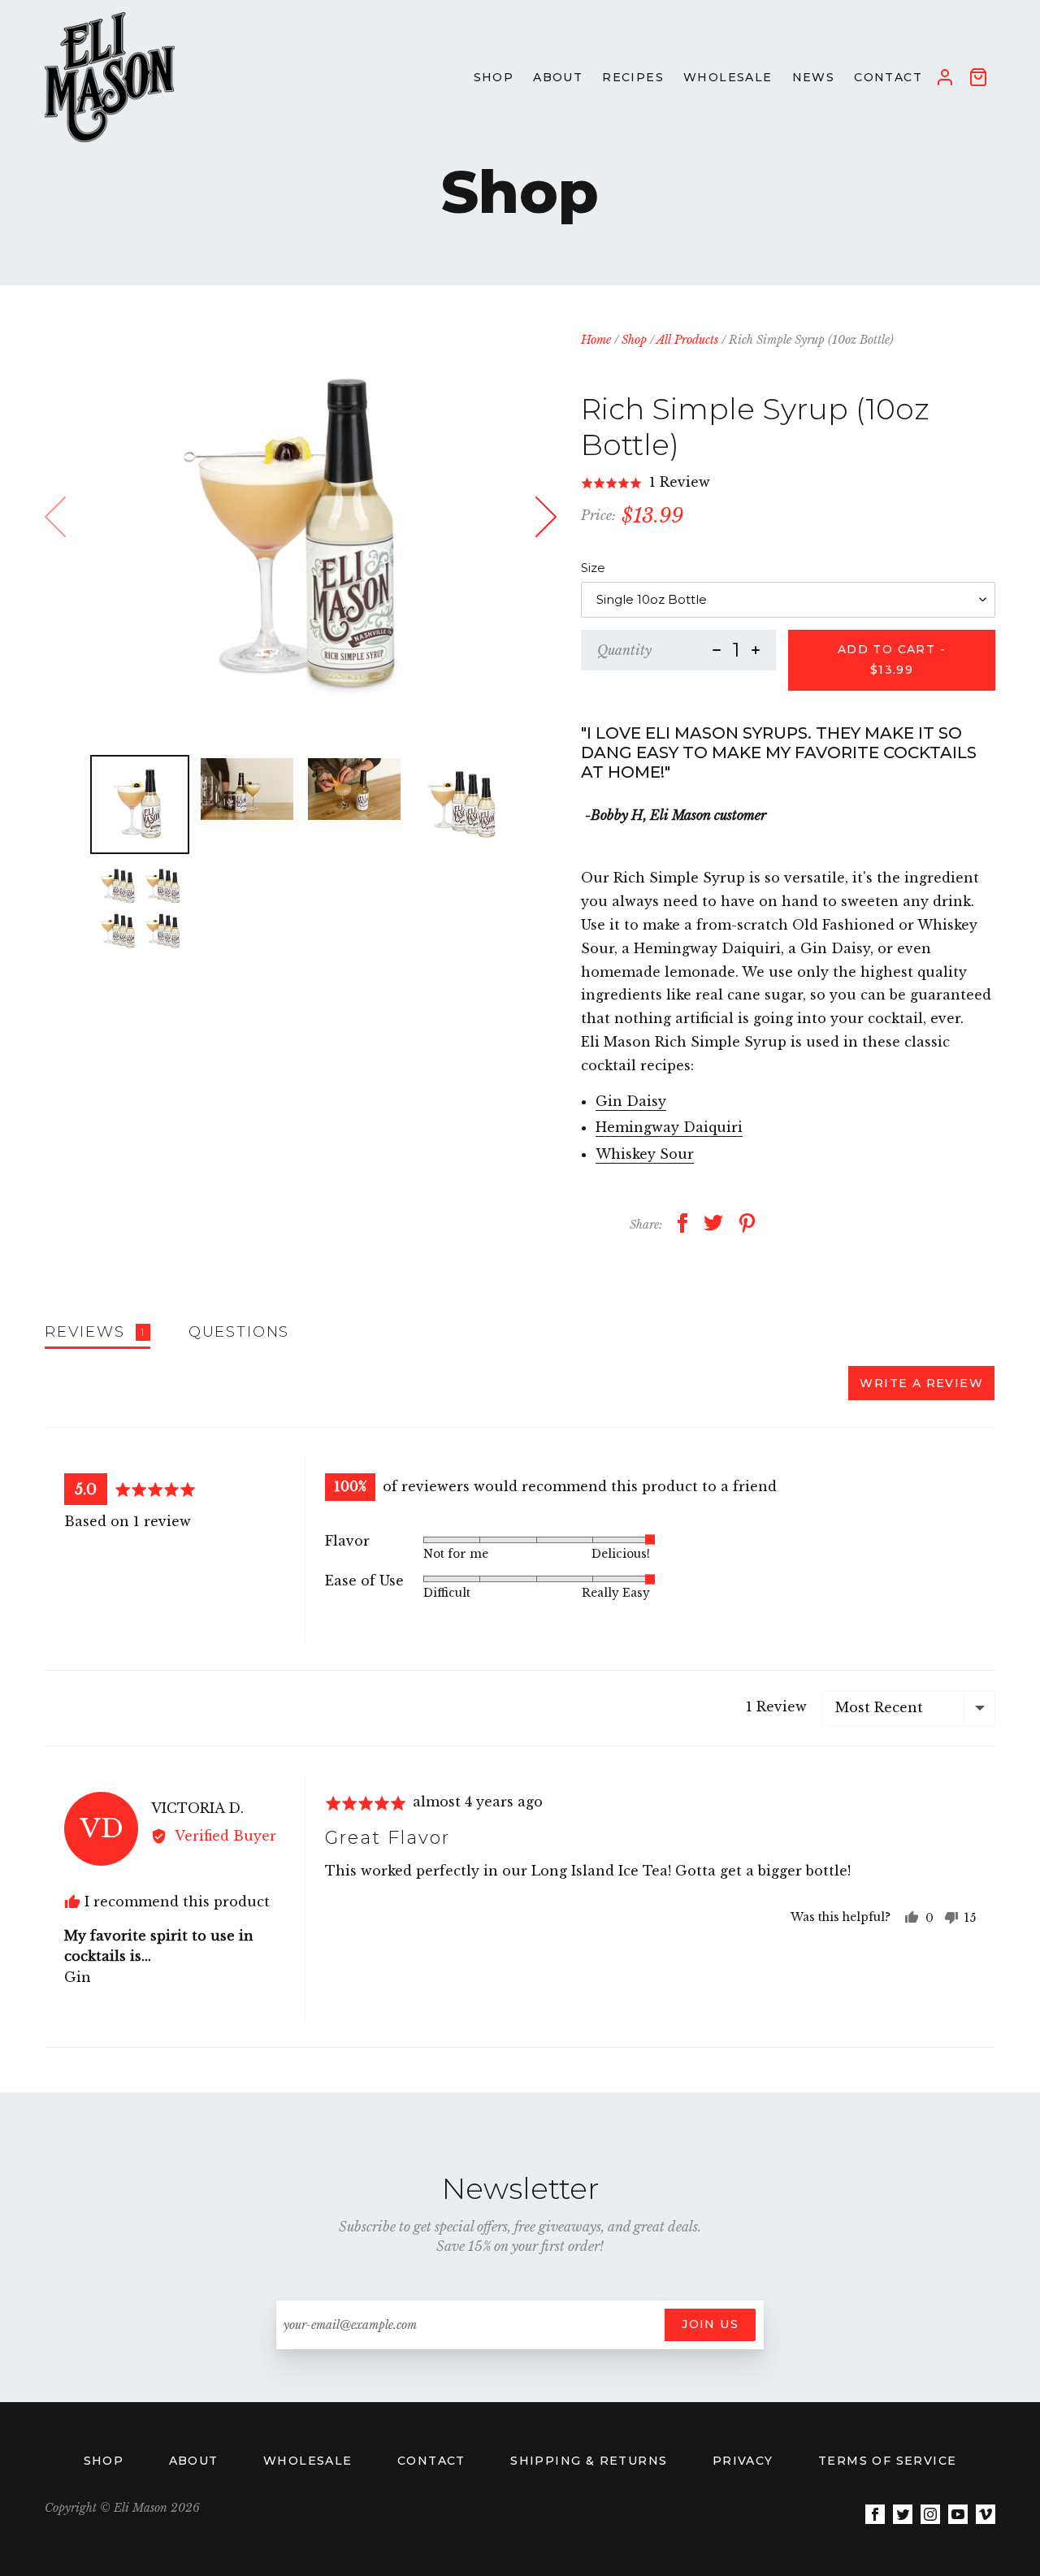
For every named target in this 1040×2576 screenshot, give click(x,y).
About (196, 2461)
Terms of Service (887, 2461)
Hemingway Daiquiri (669, 1127)
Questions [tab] (239, 1331)
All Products (687, 340)
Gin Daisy (631, 1101)
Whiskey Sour (645, 1154)
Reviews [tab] (95, 1331)
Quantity (624, 650)
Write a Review (921, 1383)
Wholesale (310, 2461)
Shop (634, 340)
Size (593, 568)
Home (596, 340)
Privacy (745, 2461)
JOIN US (710, 2324)
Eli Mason (141, 2508)
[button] (646, 483)
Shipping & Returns (591, 2461)
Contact (433, 2461)
